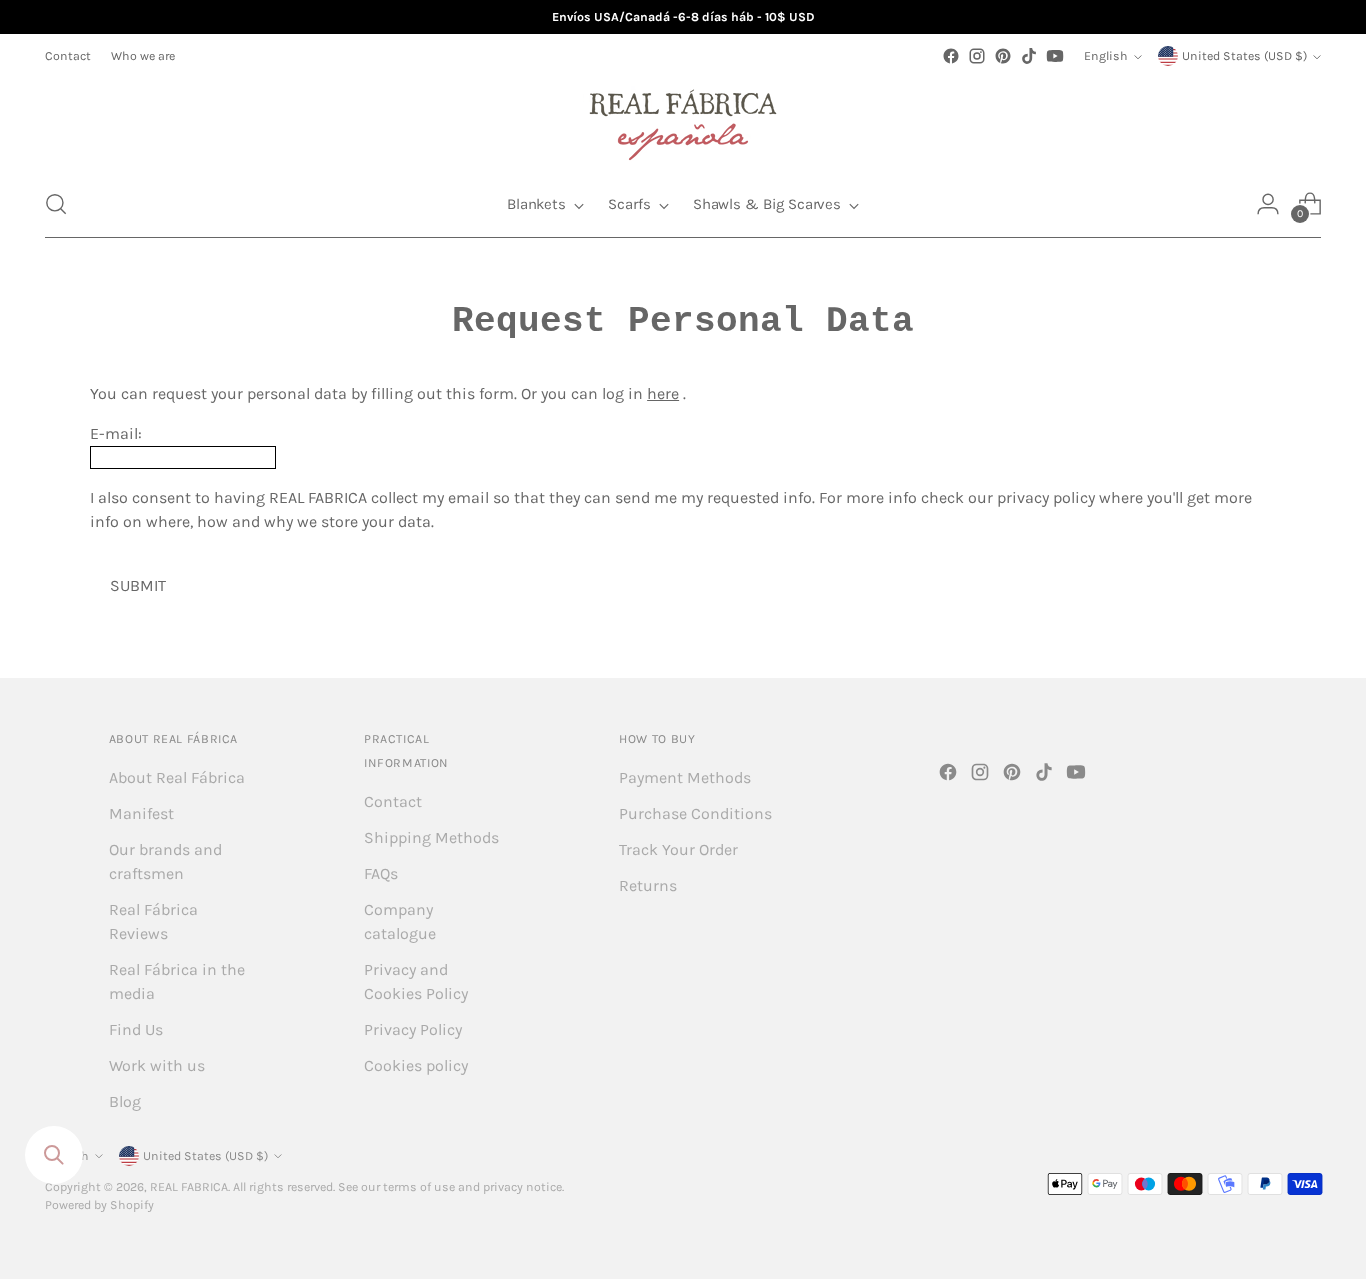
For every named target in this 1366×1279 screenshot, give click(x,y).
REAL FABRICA (189, 1187)
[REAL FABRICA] (683, 120)
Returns (648, 885)
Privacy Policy (413, 1029)
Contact (393, 801)
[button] (56, 204)
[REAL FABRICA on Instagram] (977, 56)
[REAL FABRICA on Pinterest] (1003, 56)
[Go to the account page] (1268, 204)
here (663, 393)
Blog (125, 1101)
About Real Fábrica (177, 777)
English (1106, 56)
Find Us (136, 1029)
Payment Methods (685, 777)
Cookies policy (416, 1065)
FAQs (381, 873)
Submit (138, 585)
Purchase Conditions (695, 813)
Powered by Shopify (99, 1205)
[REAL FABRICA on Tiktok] (1029, 56)
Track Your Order (678, 849)
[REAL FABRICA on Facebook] (951, 56)
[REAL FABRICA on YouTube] (1055, 56)
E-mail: (116, 433)
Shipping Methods (431, 837)
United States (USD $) (1244, 56)
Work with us (157, 1065)
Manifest (141, 813)
